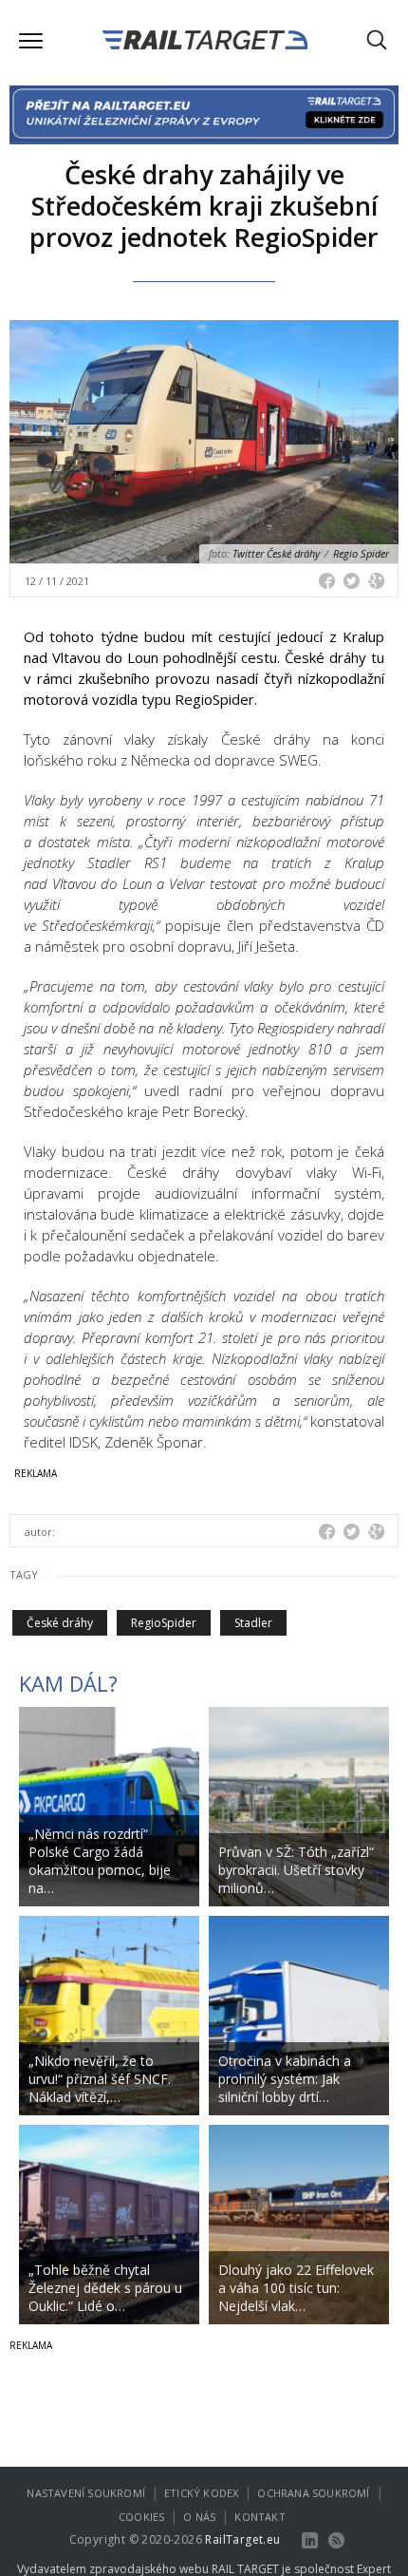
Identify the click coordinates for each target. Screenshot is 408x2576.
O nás (199, 2517)
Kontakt (260, 2517)
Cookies (141, 2517)
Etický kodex (201, 2493)
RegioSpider (164, 1623)
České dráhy (60, 1623)
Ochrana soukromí (313, 2493)
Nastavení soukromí (86, 2493)
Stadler (253, 1623)
